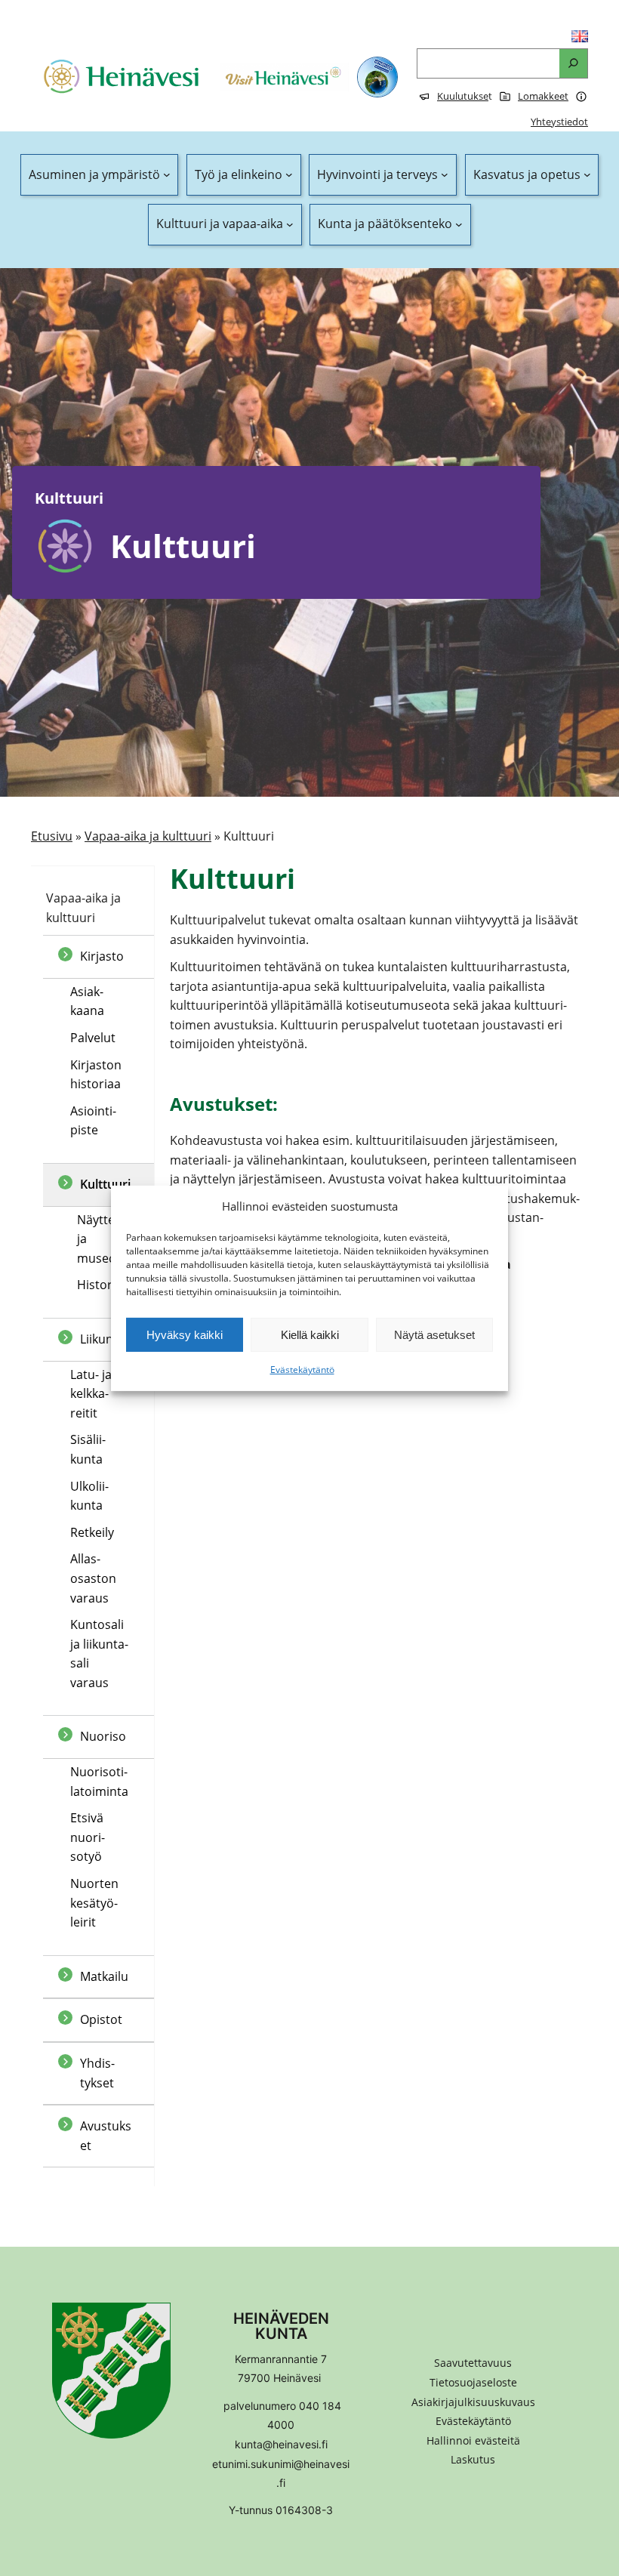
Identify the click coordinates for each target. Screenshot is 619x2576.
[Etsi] (573, 64)
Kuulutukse (463, 96)
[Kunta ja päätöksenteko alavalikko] (459, 224)
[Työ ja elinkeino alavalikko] (289, 175)
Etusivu (52, 836)
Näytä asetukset (434, 1335)
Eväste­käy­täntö (302, 1370)
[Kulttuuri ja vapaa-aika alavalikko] (290, 224)
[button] (473, 2441)
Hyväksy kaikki (185, 1335)
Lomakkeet (543, 96)
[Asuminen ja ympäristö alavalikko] (167, 175)
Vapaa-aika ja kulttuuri (148, 836)
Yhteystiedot (559, 122)
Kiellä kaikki (310, 1335)
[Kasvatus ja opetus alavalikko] (587, 175)
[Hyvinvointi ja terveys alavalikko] (445, 175)
